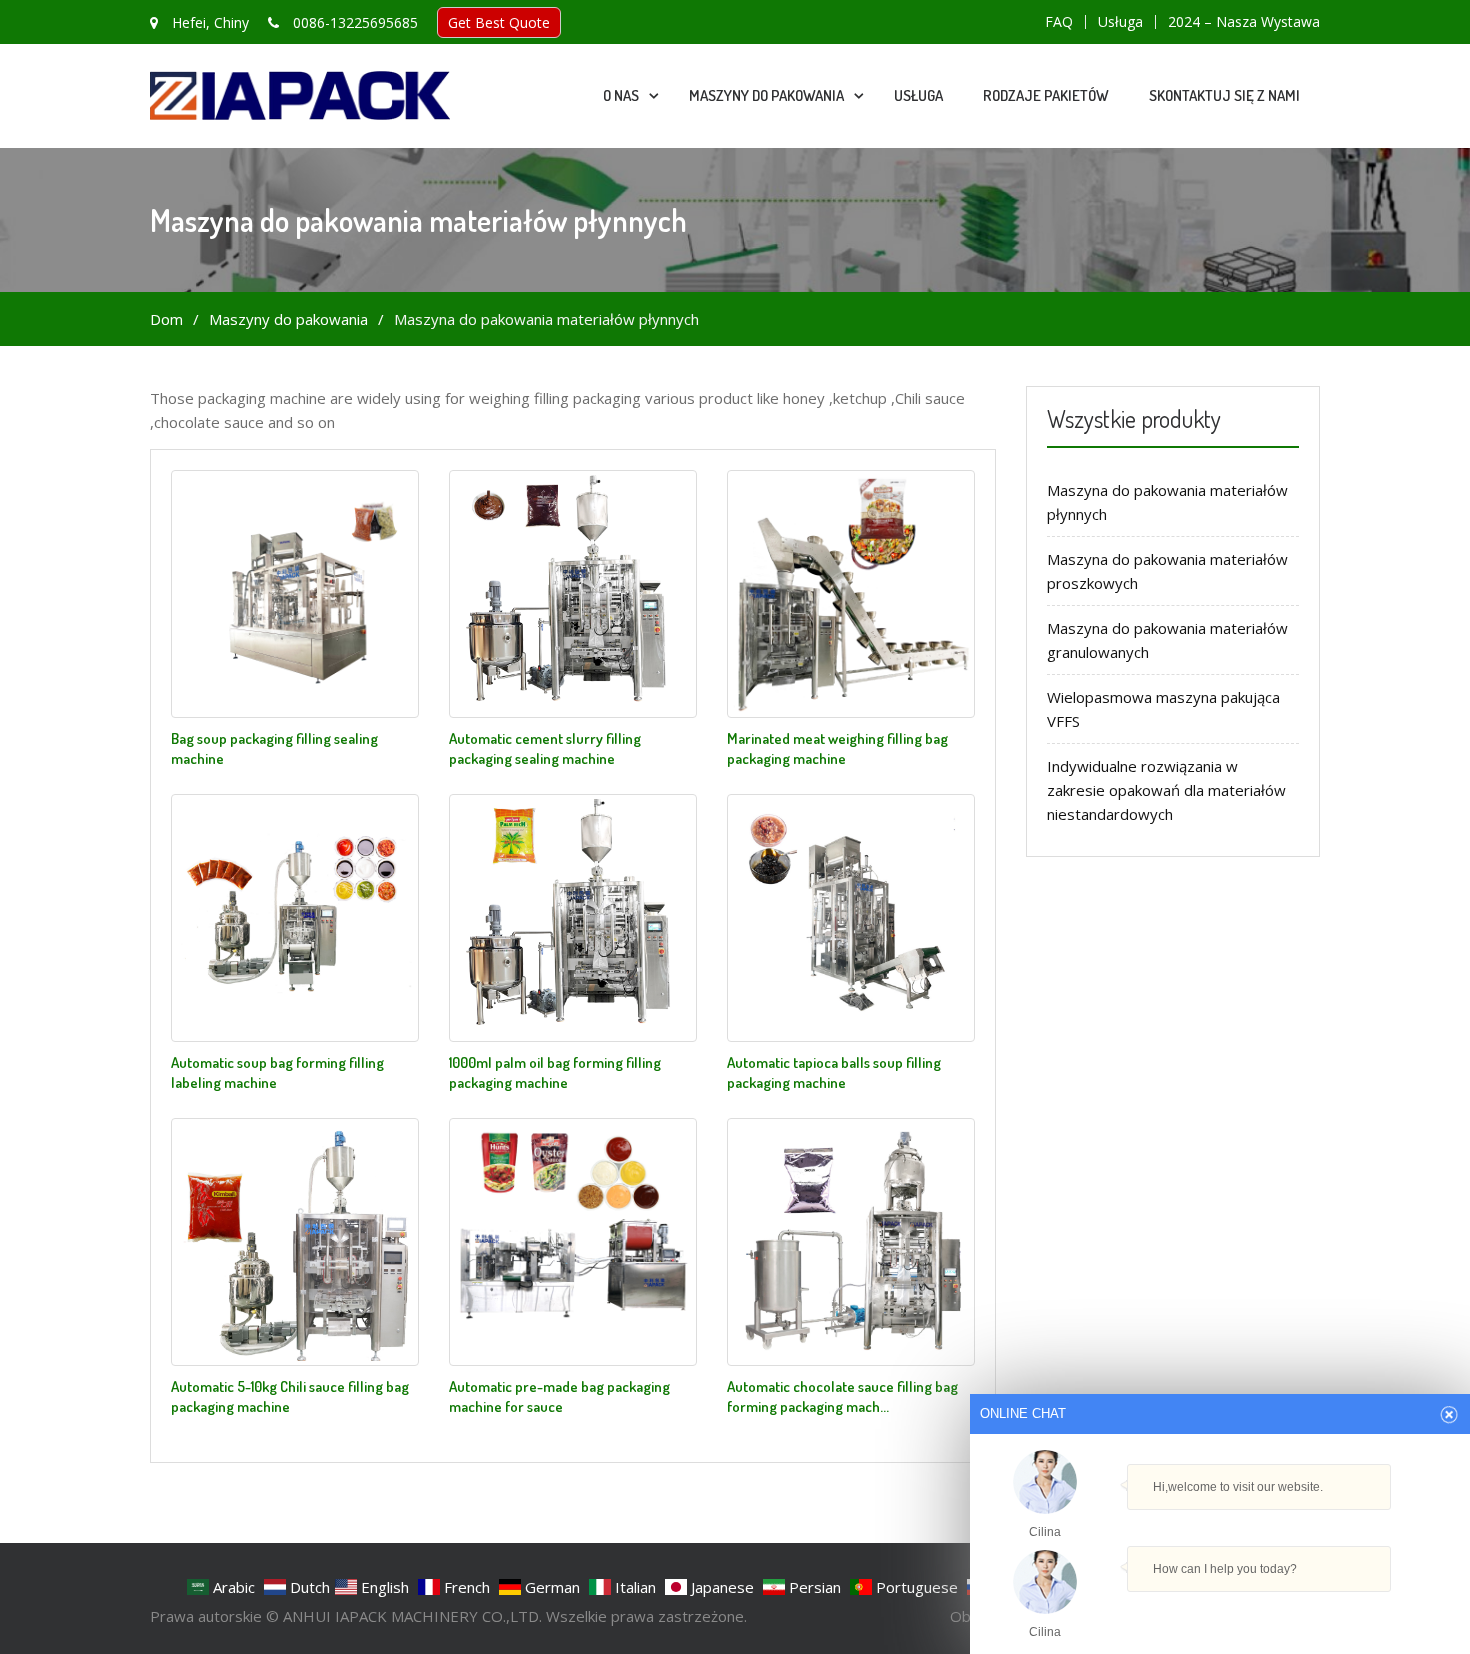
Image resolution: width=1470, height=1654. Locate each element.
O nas (621, 95)
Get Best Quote (499, 22)
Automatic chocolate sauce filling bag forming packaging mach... (842, 1397)
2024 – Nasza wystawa (1244, 22)
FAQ (1059, 22)
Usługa (1120, 22)
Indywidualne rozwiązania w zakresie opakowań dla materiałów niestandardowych (1166, 790)
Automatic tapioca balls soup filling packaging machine (834, 1073)
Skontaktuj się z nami (1224, 95)
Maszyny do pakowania (766, 95)
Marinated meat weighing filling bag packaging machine (837, 749)
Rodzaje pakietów (1046, 95)
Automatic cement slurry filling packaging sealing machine (545, 749)
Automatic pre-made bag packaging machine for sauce (559, 1397)
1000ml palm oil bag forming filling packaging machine (555, 1073)
